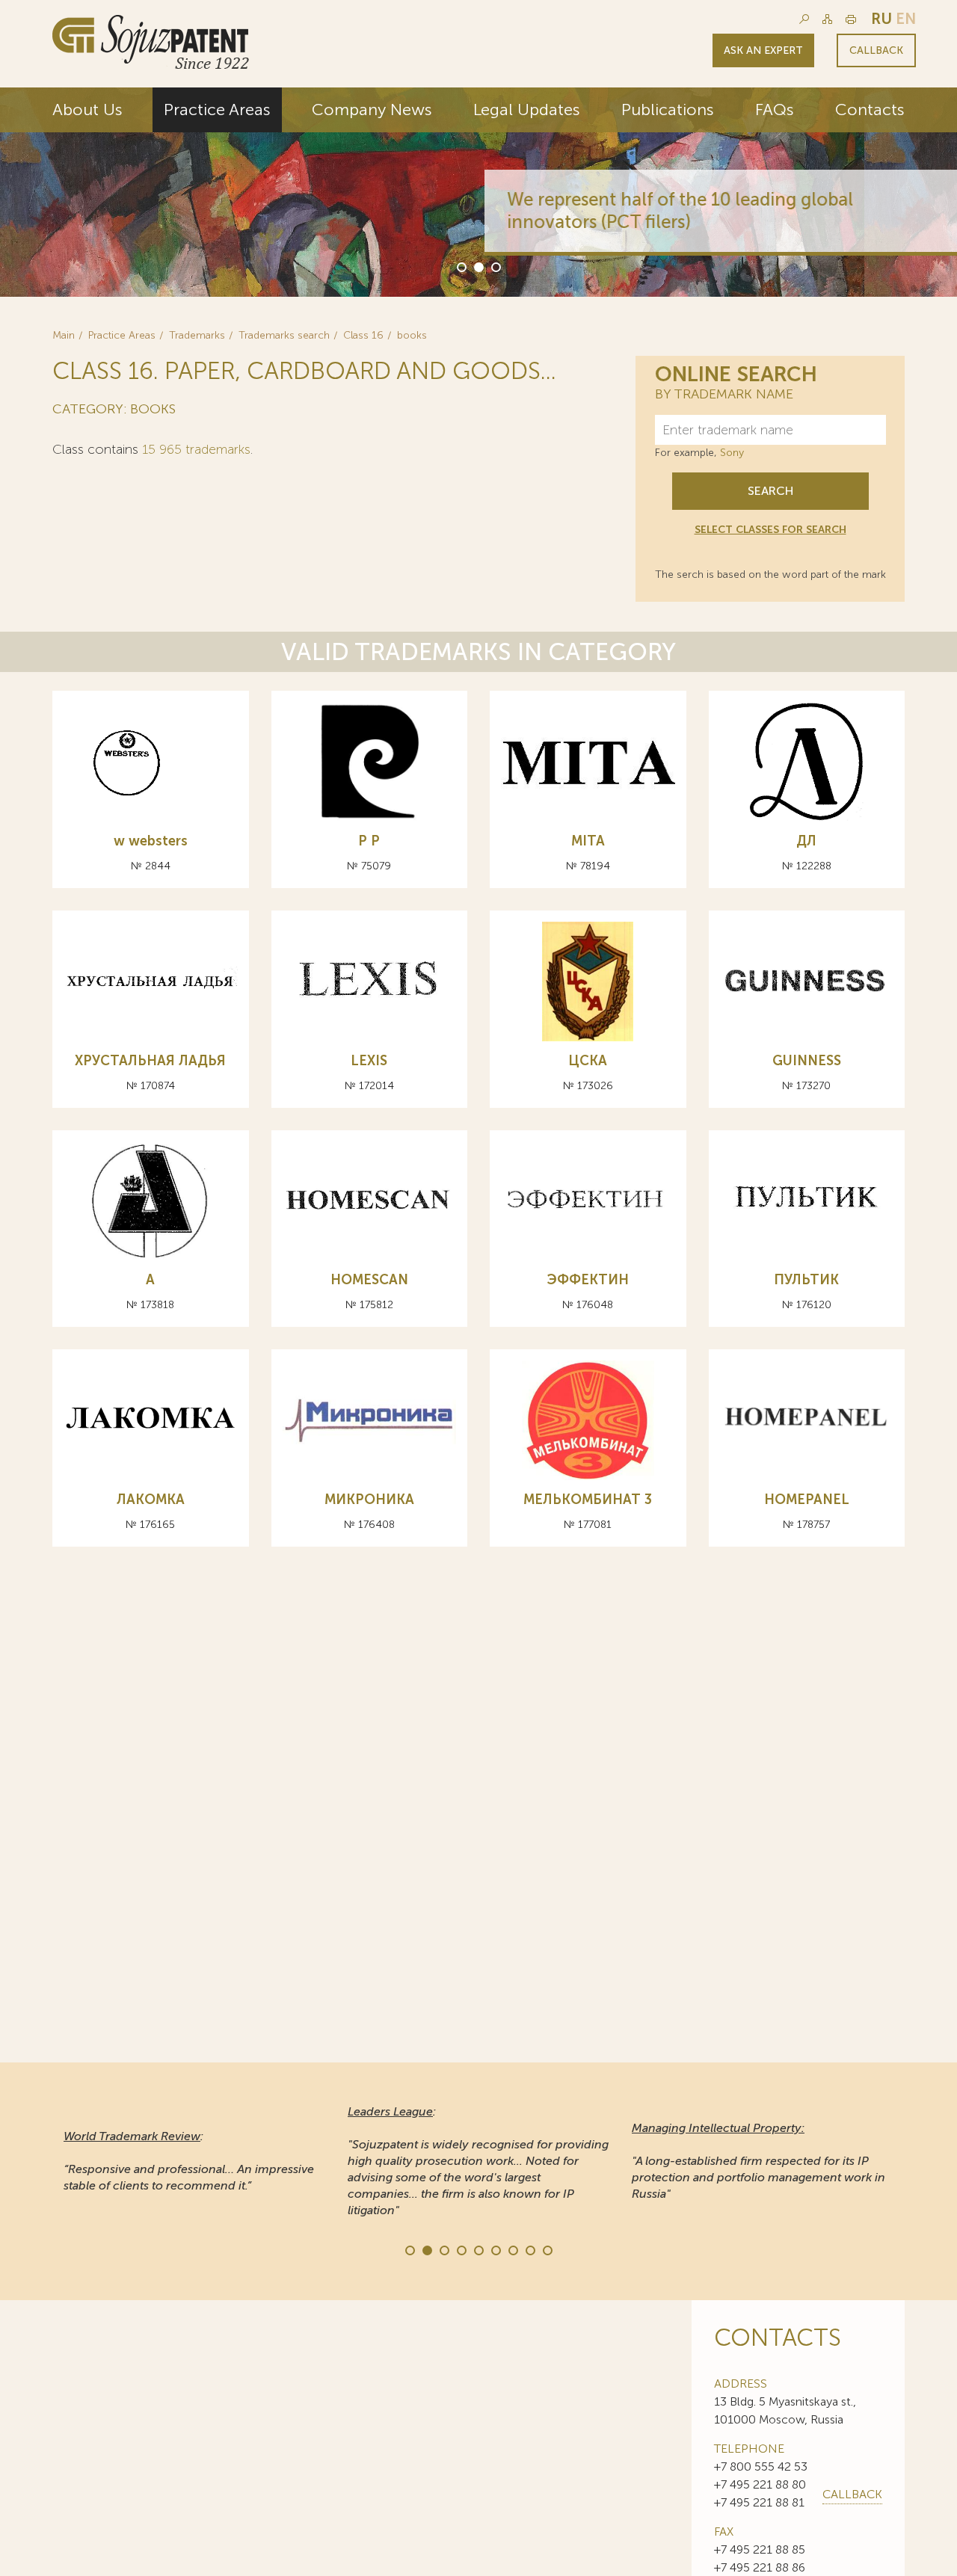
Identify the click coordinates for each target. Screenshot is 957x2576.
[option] (478, 192)
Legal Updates (527, 110)
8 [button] (529, 2249)
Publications (668, 110)
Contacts (870, 110)
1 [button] (461, 266)
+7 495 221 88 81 (759, 2502)
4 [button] (461, 2249)
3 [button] (495, 266)
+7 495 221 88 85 (760, 2549)
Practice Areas (217, 110)
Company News (372, 110)
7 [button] (512, 2249)
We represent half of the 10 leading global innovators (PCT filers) (674, 210)
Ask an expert (763, 50)
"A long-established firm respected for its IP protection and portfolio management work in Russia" (758, 2161)
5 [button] (478, 2249)
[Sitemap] (827, 19)
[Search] (804, 19)
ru (881, 19)
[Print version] (851, 19)
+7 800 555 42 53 (761, 2466)
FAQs (775, 110)
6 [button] (495, 2249)
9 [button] (547, 2249)
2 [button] (478, 266)
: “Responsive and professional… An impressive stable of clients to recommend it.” (189, 2161)
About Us (87, 110)
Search (770, 491)
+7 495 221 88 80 (760, 2484)
